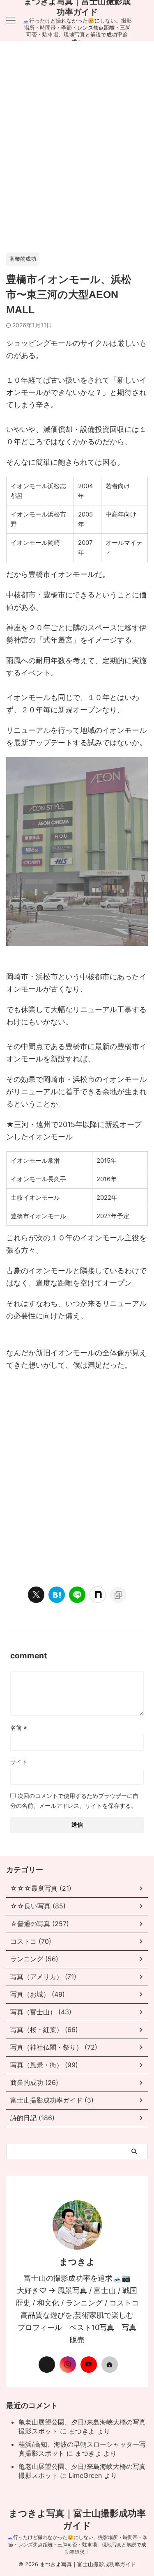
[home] (110, 2365)
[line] (77, 1595)
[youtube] (89, 2365)
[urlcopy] (118, 1595)
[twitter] (36, 1595)
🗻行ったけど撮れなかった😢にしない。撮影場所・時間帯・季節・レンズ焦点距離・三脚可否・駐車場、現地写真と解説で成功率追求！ (77, 2545)
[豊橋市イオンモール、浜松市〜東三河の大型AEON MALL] (57, 1595)
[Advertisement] (77, 151)
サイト (19, 1762)
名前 (19, 1728)
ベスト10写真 (92, 2327)
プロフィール (40, 2327)
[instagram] (68, 2365)
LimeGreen (85, 2475)
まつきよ (82, 2431)
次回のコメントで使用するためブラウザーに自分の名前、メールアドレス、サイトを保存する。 (74, 1801)
